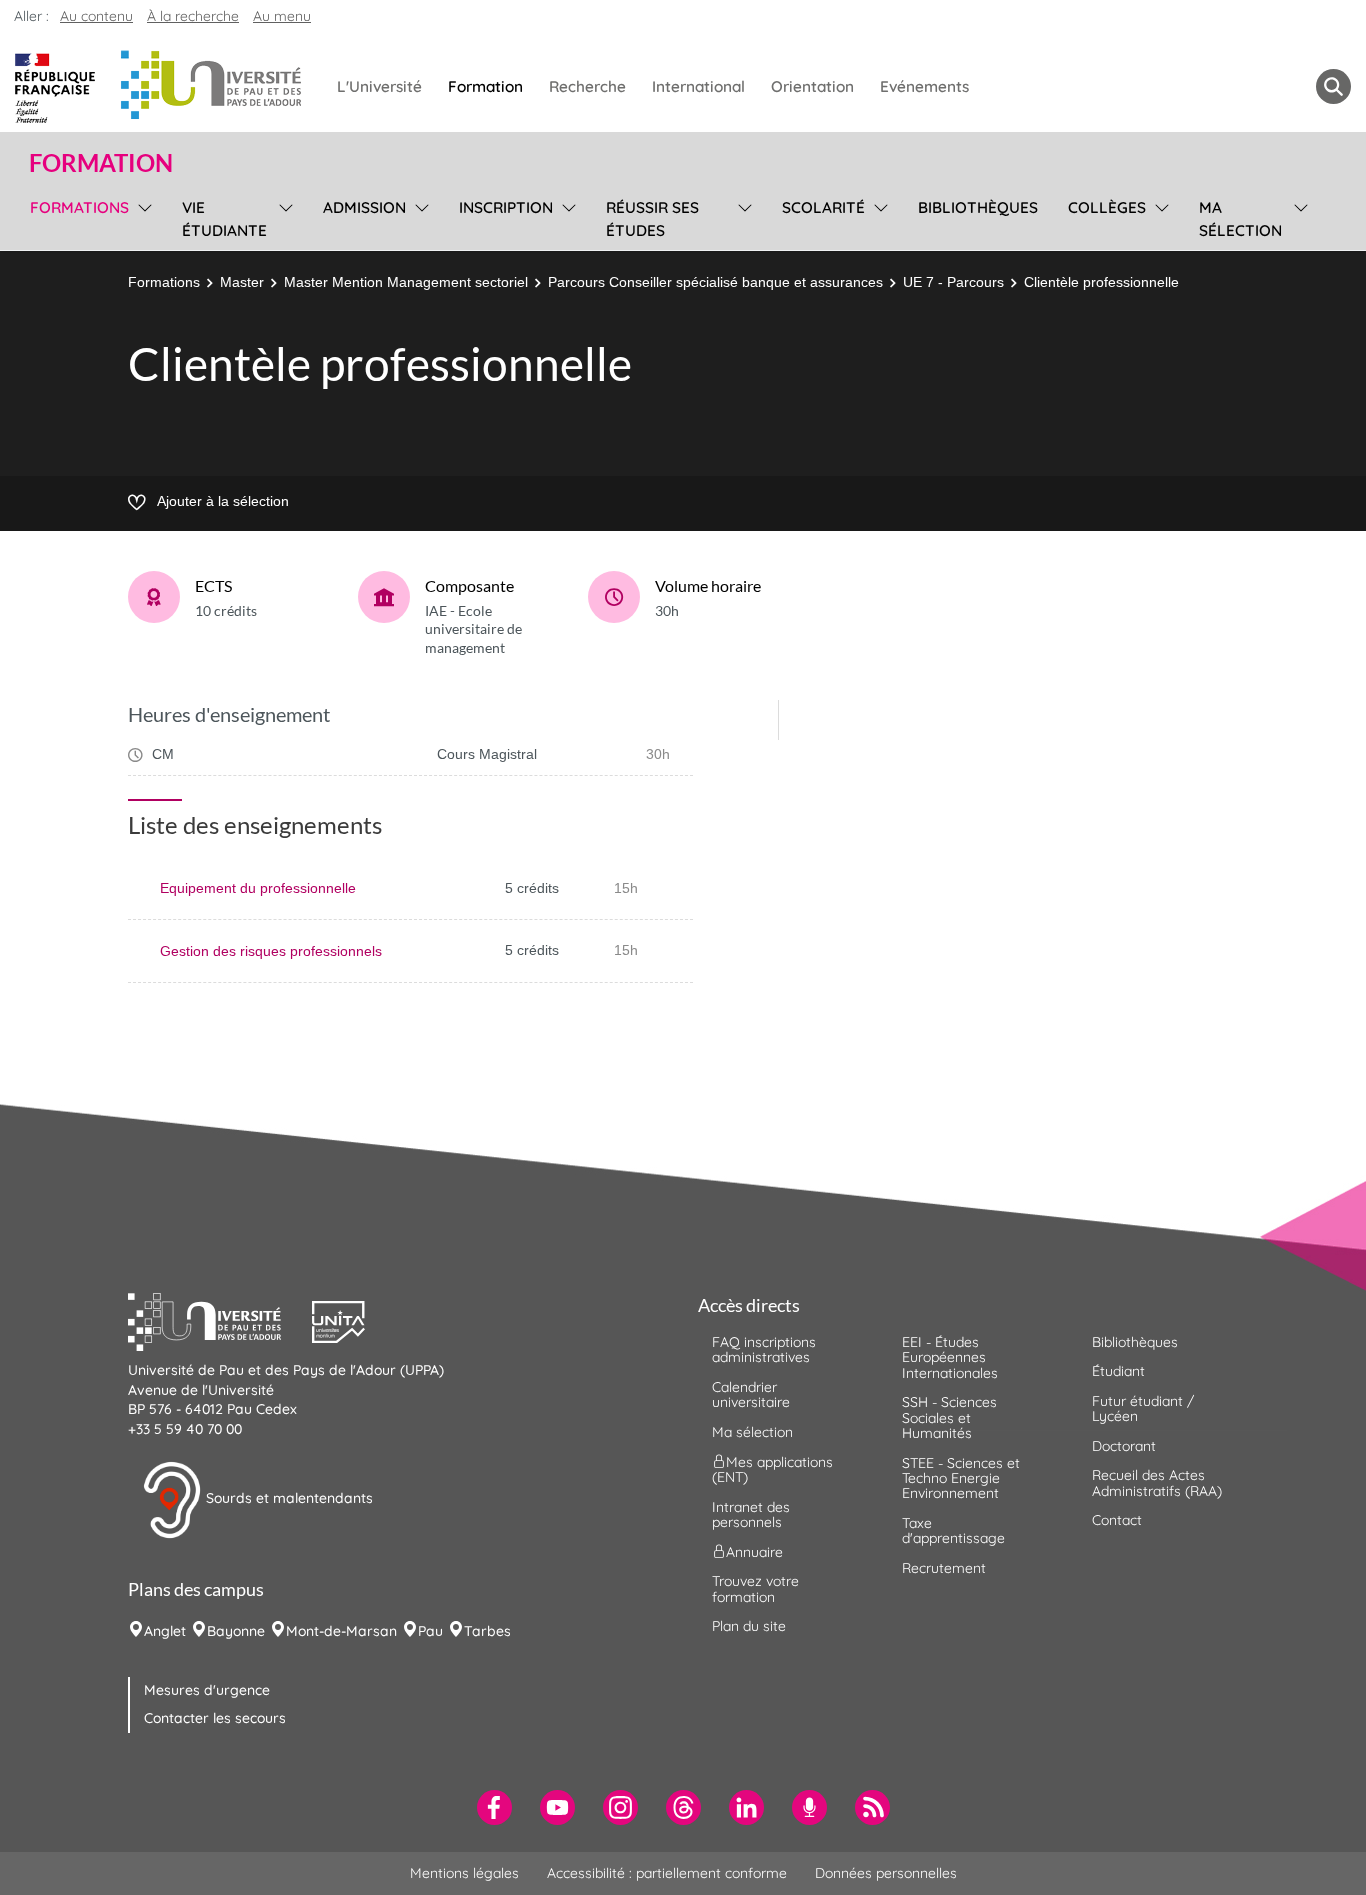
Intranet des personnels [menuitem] (751, 1514)
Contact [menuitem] (1117, 1520)
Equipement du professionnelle (258, 888)
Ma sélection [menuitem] (1240, 219)
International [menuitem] (698, 86)
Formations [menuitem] (79, 207)
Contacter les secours (215, 1718)
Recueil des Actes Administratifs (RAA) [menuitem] (1157, 1482)
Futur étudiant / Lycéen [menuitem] (1143, 1408)
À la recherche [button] (193, 16)
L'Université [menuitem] (379, 86)
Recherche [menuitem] (587, 86)
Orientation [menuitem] (812, 86)
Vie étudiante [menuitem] (224, 219)
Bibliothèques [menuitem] (978, 207)
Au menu (282, 16)
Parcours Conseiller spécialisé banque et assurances (715, 282)
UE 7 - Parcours (953, 282)
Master (242, 282)
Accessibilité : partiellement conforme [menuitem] (667, 1873)
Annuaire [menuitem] (754, 1552)
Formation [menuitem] (485, 86)
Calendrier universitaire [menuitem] (751, 1394)
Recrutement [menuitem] (944, 1568)
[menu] (141, 216)
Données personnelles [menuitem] (886, 1873)
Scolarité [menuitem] (823, 207)
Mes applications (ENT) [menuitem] (772, 1469)
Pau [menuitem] (430, 1631)
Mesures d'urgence (207, 1690)
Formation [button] (101, 163)
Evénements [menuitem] (924, 86)
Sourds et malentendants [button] (287, 1499)
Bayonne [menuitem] (236, 1631)
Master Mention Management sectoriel (406, 282)
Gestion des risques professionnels (271, 951)
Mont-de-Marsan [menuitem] (341, 1631)
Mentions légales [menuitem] (464, 1873)
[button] (220, 1320)
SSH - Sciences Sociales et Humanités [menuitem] (949, 1417)
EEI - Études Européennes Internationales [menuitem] (950, 1357)
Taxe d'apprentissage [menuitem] (953, 1530)
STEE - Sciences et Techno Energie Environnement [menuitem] (961, 1478)
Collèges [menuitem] (1107, 207)
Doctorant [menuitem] (1124, 1446)
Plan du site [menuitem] (749, 1626)
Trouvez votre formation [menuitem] (755, 1588)
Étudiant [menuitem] (1118, 1371)
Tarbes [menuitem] (487, 1631)
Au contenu (96, 16)
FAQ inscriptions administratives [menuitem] (764, 1349)
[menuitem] (494, 1807)
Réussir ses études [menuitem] (652, 219)
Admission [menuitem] (364, 207)
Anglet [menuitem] (165, 1631)
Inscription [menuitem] (506, 207)
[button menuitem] (1333, 86)
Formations (164, 282)
